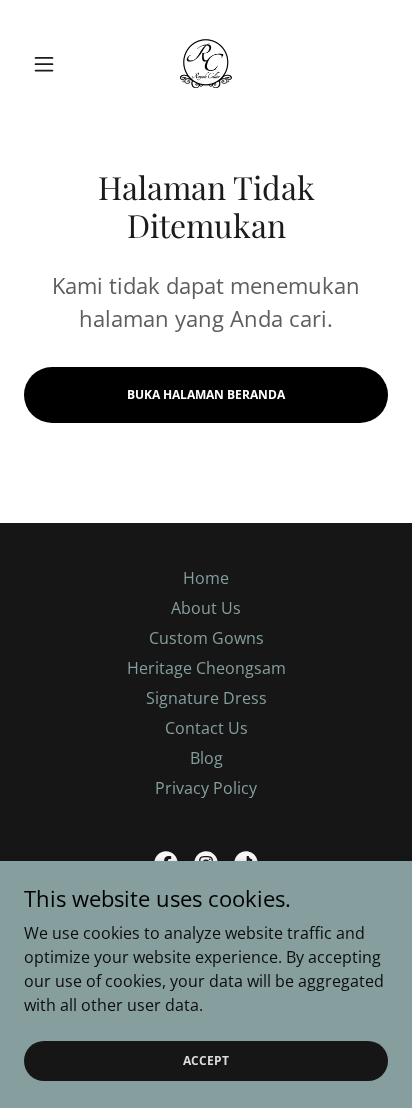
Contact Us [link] (206, 728)
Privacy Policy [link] (206, 788)
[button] (51, 64)
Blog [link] (206, 758)
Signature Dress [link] (206, 698)
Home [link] (206, 578)
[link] (206, 64)
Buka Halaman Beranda (206, 394)
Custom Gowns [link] (206, 638)
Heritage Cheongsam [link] (206, 668)
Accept (206, 1060)
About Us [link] (206, 608)
